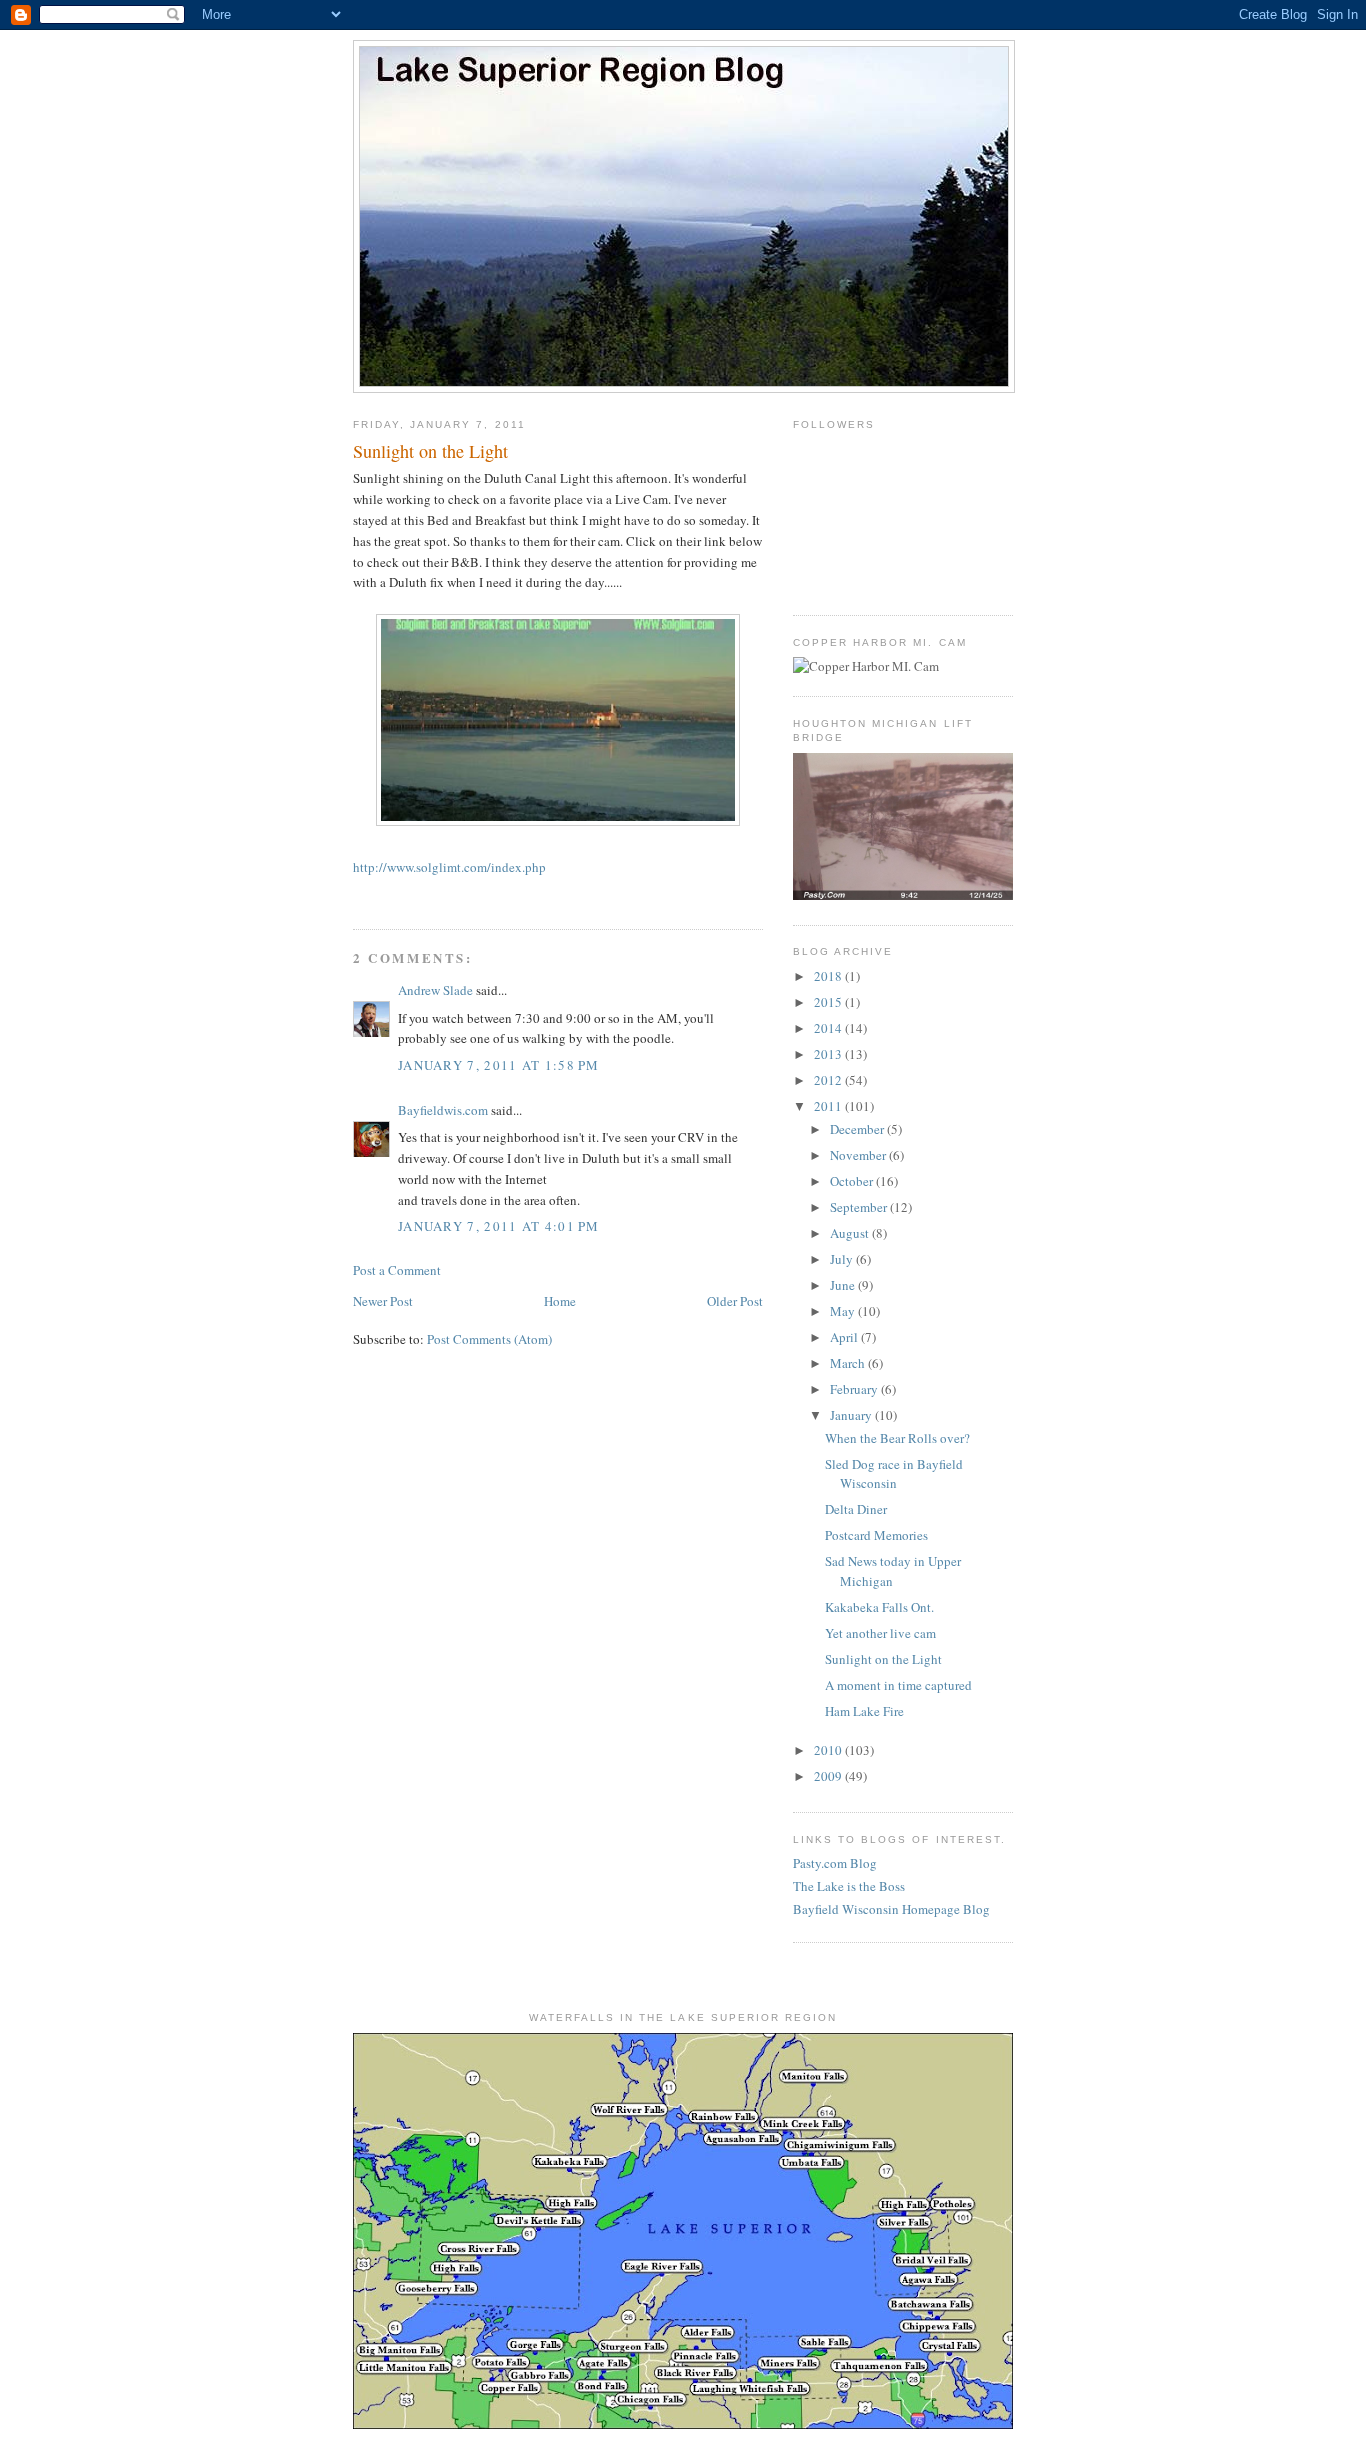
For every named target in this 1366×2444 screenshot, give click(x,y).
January (852, 1415)
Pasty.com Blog (835, 1863)
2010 (829, 1750)
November (859, 1155)
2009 (829, 1776)
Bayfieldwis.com (443, 1110)
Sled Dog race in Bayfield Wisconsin (894, 1474)
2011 (829, 1106)
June (844, 1285)
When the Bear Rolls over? (897, 1438)
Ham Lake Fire (864, 1711)
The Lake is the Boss (849, 1886)
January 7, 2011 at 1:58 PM (499, 1065)
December (858, 1129)
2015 (829, 1002)
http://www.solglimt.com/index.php (449, 867)
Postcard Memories (876, 1535)
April (845, 1337)
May (844, 1311)
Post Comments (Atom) (489, 1339)
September (860, 1207)
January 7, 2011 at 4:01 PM (499, 1226)
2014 (829, 1028)
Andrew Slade (435, 990)
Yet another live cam (880, 1633)
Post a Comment (397, 1270)
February (855, 1389)
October (853, 1181)
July (843, 1259)
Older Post (735, 1301)
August (851, 1233)
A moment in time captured (898, 1685)
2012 (829, 1080)
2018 (829, 976)
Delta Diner (856, 1509)
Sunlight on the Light (883, 1659)
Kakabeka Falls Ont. (879, 1607)
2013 (829, 1054)
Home (560, 1301)
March (849, 1363)
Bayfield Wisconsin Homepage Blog (891, 1909)
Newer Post (383, 1301)
